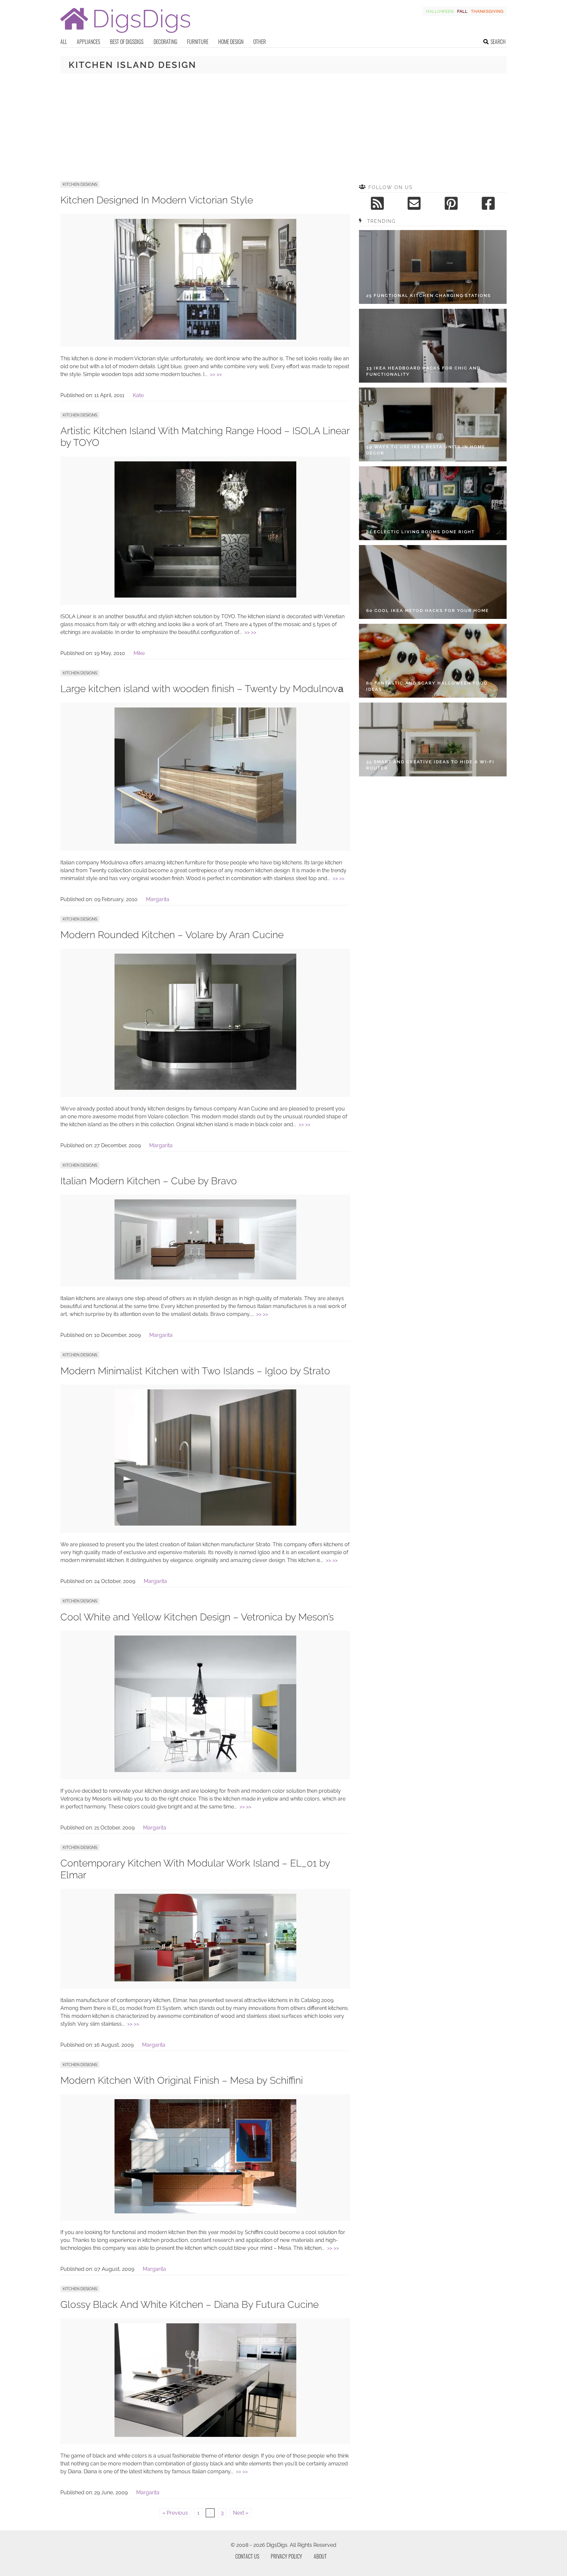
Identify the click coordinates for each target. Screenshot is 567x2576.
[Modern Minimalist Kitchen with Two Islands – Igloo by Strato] (205, 1524)
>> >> (216, 374)
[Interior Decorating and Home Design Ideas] (125, 34)
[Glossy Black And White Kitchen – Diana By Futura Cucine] (205, 2435)
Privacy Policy (286, 2556)
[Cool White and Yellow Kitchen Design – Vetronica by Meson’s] (205, 1770)
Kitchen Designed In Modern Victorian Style (157, 200)
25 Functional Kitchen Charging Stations (429, 296)
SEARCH (498, 42)
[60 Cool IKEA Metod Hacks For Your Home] (433, 582)
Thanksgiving (487, 11)
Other (260, 42)
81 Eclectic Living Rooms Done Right (420, 532)
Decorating (165, 42)
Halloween (440, 11)
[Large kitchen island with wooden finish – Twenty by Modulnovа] (205, 842)
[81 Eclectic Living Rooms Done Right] (433, 503)
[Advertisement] (283, 127)
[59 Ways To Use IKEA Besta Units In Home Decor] (433, 424)
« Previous (175, 2513)
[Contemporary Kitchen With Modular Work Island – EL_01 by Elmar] (205, 1980)
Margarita (158, 899)
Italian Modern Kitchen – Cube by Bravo (149, 1181)
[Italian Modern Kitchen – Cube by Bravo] (205, 1278)
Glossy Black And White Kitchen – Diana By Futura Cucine (189, 2304)
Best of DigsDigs (127, 42)
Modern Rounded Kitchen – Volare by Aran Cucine (172, 935)
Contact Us (247, 2556)
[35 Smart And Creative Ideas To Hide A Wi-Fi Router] (433, 739)
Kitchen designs (80, 184)
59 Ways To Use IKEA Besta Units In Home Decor (426, 450)
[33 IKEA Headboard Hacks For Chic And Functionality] (433, 346)
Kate (138, 395)
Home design (231, 42)
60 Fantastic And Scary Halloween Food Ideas (427, 686)
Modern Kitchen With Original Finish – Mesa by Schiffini (182, 2080)
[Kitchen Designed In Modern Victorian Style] (205, 338)
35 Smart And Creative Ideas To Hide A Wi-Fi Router (430, 765)
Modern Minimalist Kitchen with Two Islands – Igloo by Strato (195, 1371)
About (320, 2556)
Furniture (198, 42)
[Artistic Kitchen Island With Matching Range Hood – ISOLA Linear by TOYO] (205, 596)
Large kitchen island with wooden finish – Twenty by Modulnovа (202, 689)
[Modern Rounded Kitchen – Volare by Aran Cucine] (205, 1088)
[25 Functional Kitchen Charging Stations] (433, 267)
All (64, 42)
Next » (241, 2513)
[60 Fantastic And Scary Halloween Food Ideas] (433, 661)
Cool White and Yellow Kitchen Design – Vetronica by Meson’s (197, 1617)
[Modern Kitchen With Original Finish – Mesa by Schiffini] (205, 2212)
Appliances (88, 42)
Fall (462, 11)
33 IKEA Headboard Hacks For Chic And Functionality (423, 371)
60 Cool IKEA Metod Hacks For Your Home (428, 611)
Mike (139, 653)
